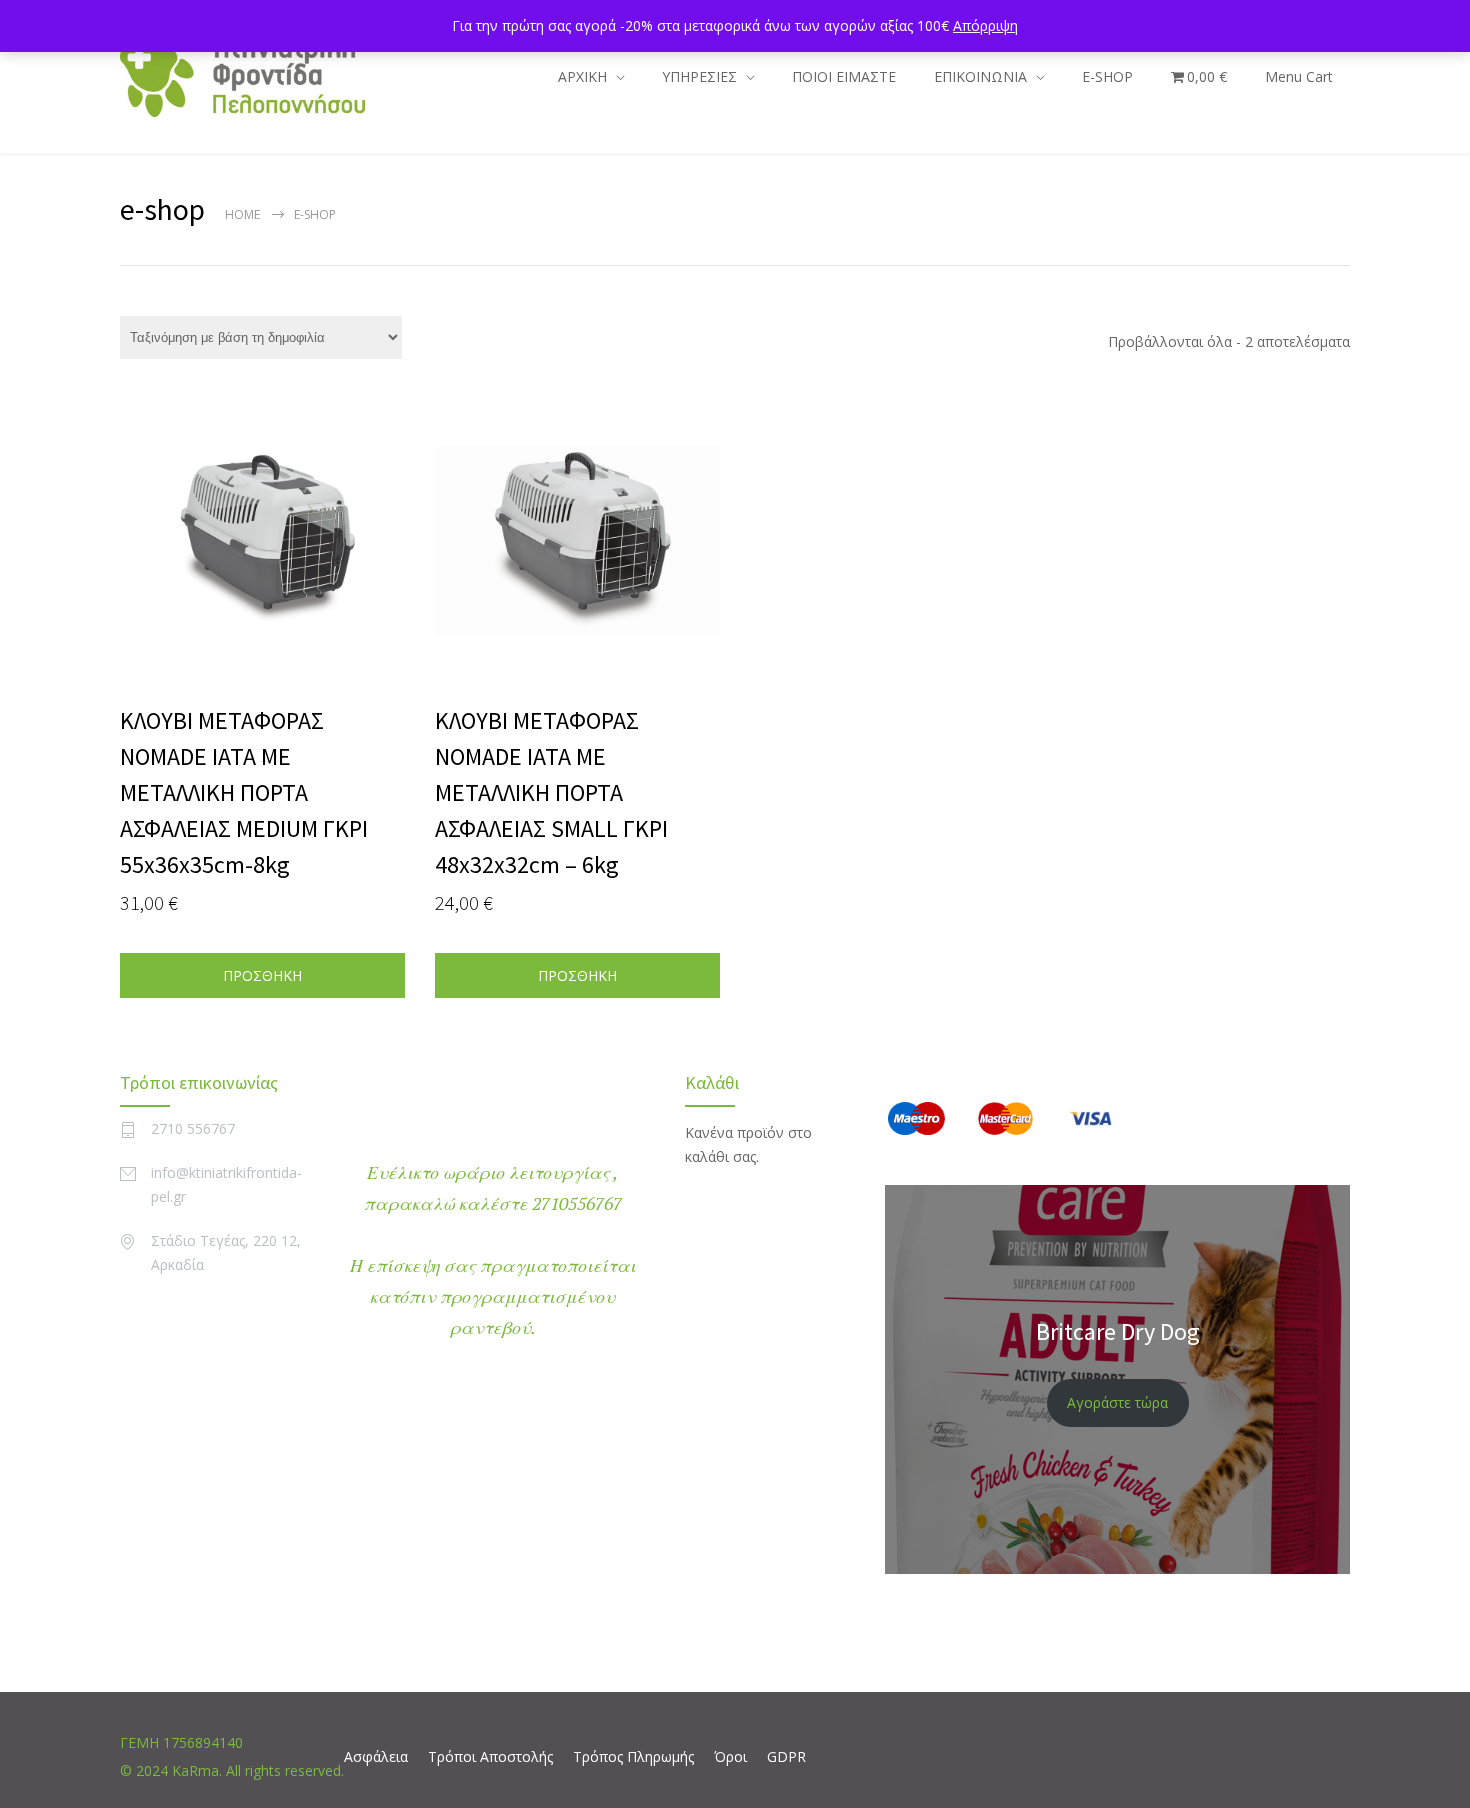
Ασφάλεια (376, 1756)
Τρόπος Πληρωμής (633, 1756)
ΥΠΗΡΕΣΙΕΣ (699, 76)
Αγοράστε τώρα (1117, 1402)
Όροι (730, 1756)
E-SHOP (1107, 76)
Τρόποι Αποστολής (490, 1756)
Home (242, 214)
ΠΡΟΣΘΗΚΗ (262, 975)
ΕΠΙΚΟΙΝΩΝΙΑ (980, 76)
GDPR (786, 1756)
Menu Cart (1299, 76)
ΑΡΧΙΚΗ (582, 76)
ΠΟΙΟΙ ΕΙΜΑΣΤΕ (844, 76)
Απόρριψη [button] (985, 25)
